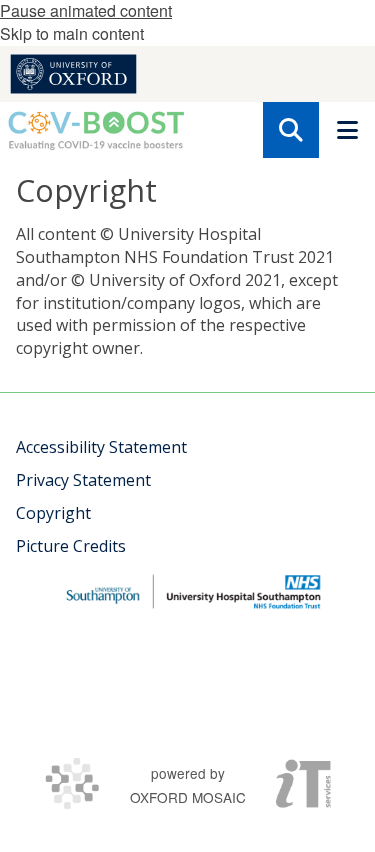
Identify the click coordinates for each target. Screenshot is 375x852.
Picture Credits (71, 546)
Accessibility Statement (101, 447)
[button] (291, 130)
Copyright (53, 513)
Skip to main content (72, 33)
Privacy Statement (83, 480)
